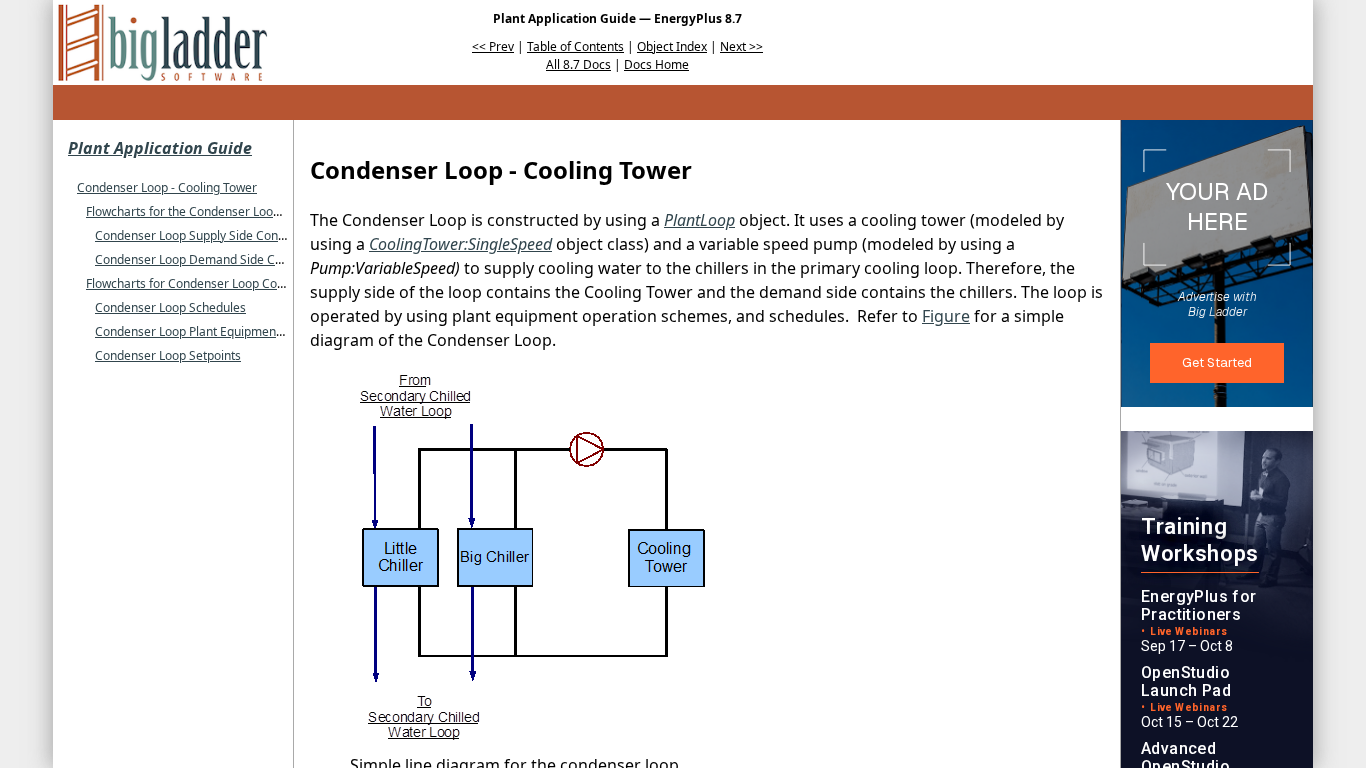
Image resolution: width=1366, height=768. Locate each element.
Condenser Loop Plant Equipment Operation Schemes (244, 331)
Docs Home (656, 64)
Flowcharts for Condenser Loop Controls (197, 283)
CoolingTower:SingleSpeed (460, 244)
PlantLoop (699, 220)
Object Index (672, 46)
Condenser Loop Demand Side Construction (216, 259)
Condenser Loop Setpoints (168, 355)
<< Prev (493, 46)
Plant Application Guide (160, 148)
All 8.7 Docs (578, 64)
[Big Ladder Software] (162, 42)
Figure (946, 316)
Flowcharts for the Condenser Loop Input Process (222, 211)
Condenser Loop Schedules (170, 307)
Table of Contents (575, 46)
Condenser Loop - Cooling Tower (167, 187)
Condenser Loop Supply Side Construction (211, 235)
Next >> (741, 46)
